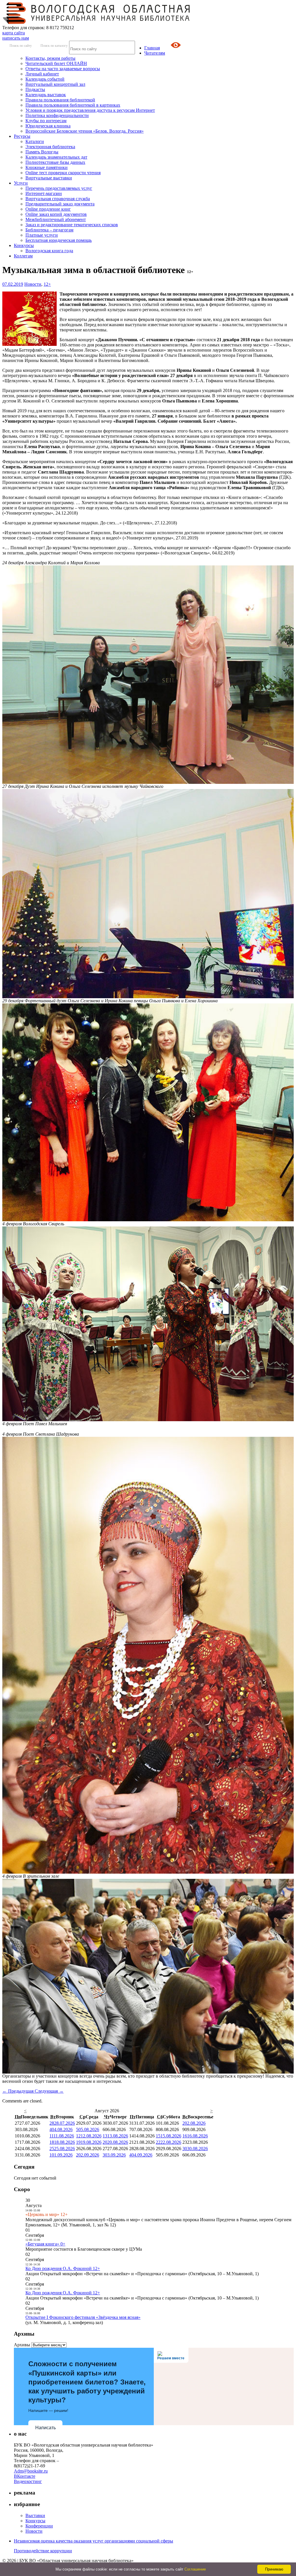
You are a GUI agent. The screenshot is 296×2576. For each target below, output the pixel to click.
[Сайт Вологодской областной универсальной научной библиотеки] (97, 22)
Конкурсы (24, 245)
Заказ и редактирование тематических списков (72, 225)
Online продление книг (48, 209)
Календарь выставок (46, 95)
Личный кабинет (42, 74)
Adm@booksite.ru (31, 2471)
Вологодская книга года (49, 251)
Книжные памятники (47, 167)
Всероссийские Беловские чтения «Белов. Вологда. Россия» (85, 131)
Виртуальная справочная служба (58, 199)
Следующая (49, 2091)
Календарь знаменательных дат (56, 157)
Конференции (39, 2526)
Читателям (155, 53)
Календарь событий (45, 79)
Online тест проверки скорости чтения (63, 173)
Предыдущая (18, 2091)
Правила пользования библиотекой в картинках (73, 105)
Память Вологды (42, 152)
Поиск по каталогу (54, 46)
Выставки (35, 2515)
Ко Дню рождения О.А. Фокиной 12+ (63, 2268)
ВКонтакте (25, 2476)
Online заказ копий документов (56, 214)
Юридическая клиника (48, 126)
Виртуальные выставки (49, 178)
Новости (33, 284)
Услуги (21, 183)
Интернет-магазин (44, 193)
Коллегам (23, 256)
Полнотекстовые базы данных (55, 162)
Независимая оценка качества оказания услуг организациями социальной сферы (94, 2541)
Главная (152, 48)
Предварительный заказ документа (60, 204)
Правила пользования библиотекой (60, 100)
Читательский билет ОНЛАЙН (56, 63)
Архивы (22, 2345)
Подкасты (35, 89)
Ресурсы (22, 136)
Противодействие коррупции (43, 2551)
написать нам (16, 38)
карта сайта (14, 33)
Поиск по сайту (21, 46)
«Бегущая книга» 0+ (45, 2244)
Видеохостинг (28, 2481)
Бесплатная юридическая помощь (59, 240)
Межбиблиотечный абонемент (56, 219)
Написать (46, 2428)
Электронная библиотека (50, 147)
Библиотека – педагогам (49, 230)
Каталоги (35, 141)
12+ (47, 284)
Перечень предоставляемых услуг (59, 188)
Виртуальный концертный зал (55, 84)
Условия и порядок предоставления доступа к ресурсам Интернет (90, 110)
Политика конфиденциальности (57, 115)
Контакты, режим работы (50, 58)
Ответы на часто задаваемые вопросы (63, 69)
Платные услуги (42, 235)
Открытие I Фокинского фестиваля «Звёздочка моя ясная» (83, 2317)
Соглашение (195, 2569)
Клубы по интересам (46, 121)
